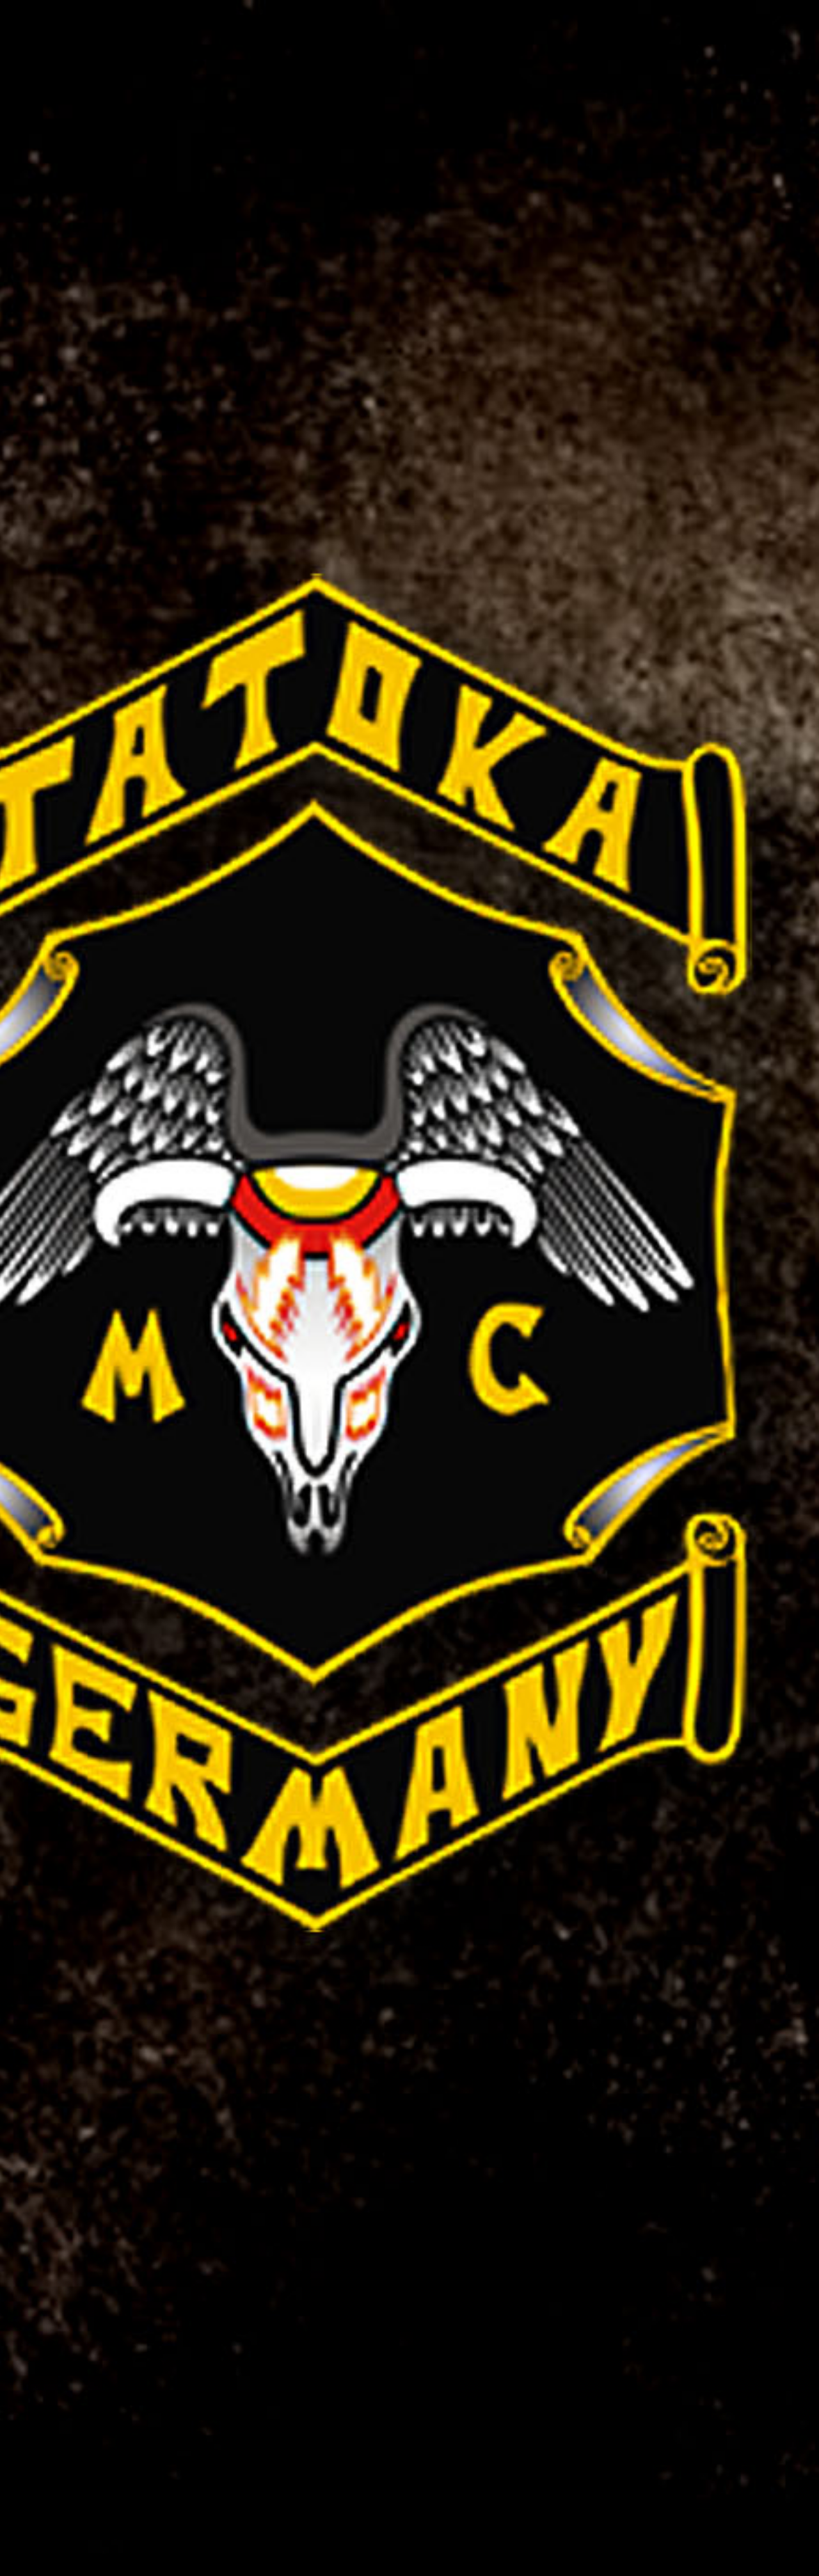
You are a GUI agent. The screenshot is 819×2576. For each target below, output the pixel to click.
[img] (409, 1288)
